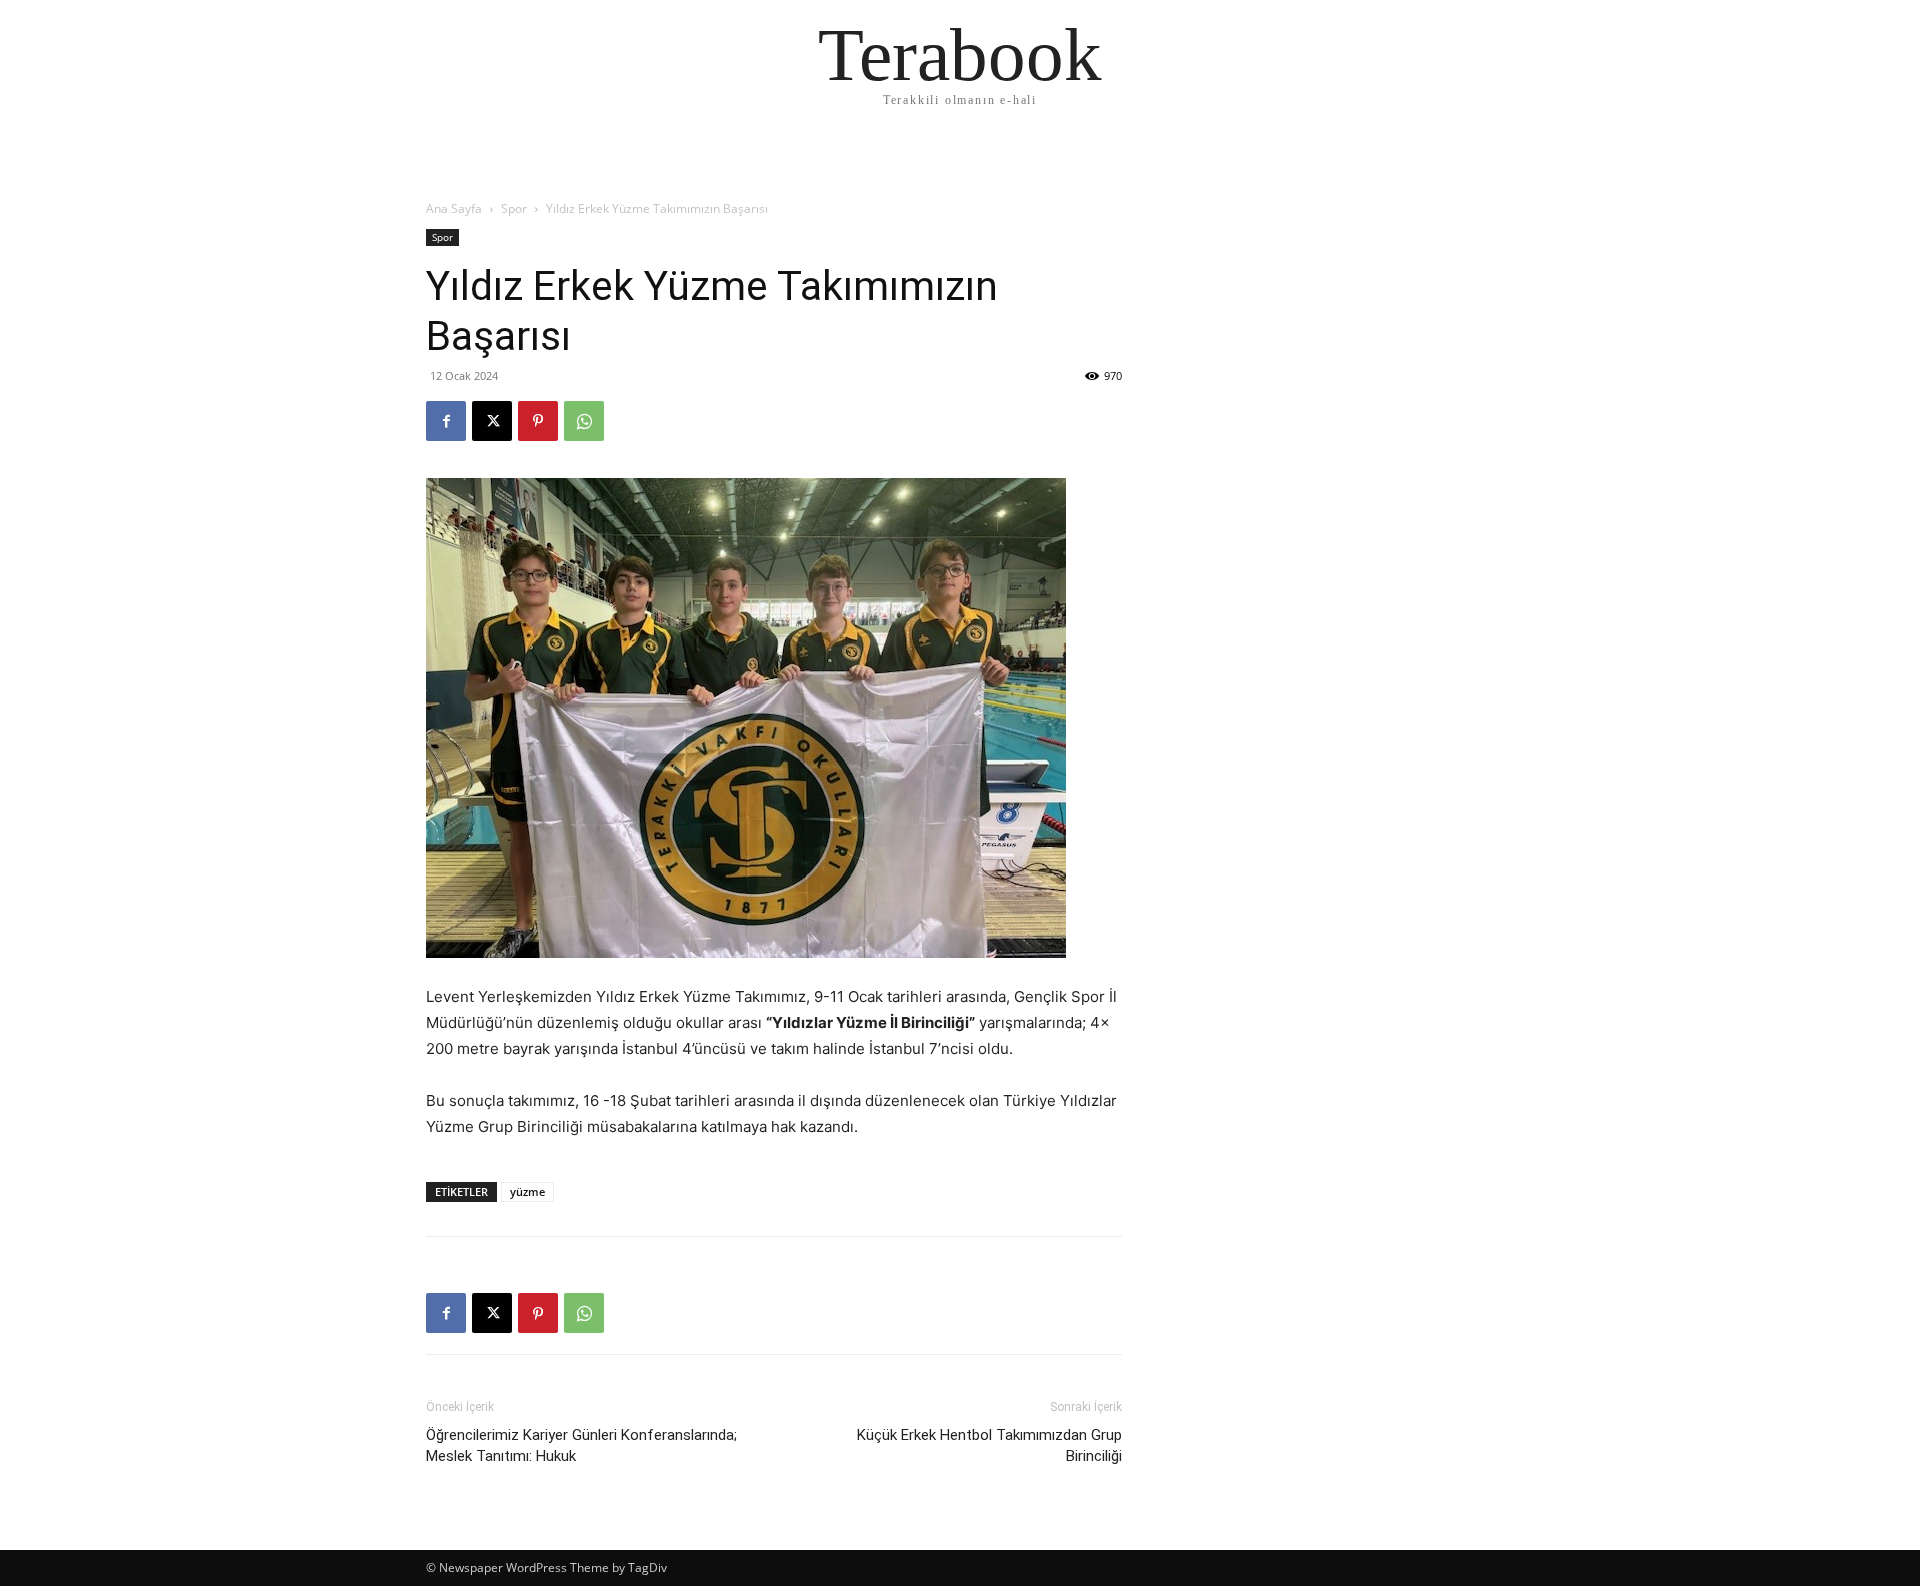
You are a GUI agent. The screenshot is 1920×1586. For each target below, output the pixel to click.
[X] (492, 421)
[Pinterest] (538, 421)
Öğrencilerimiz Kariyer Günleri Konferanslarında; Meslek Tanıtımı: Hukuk (581, 1445)
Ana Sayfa (454, 208)
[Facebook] (446, 421)
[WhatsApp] (584, 421)
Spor (514, 208)
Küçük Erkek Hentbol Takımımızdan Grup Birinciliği (989, 1445)
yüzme (527, 1191)
